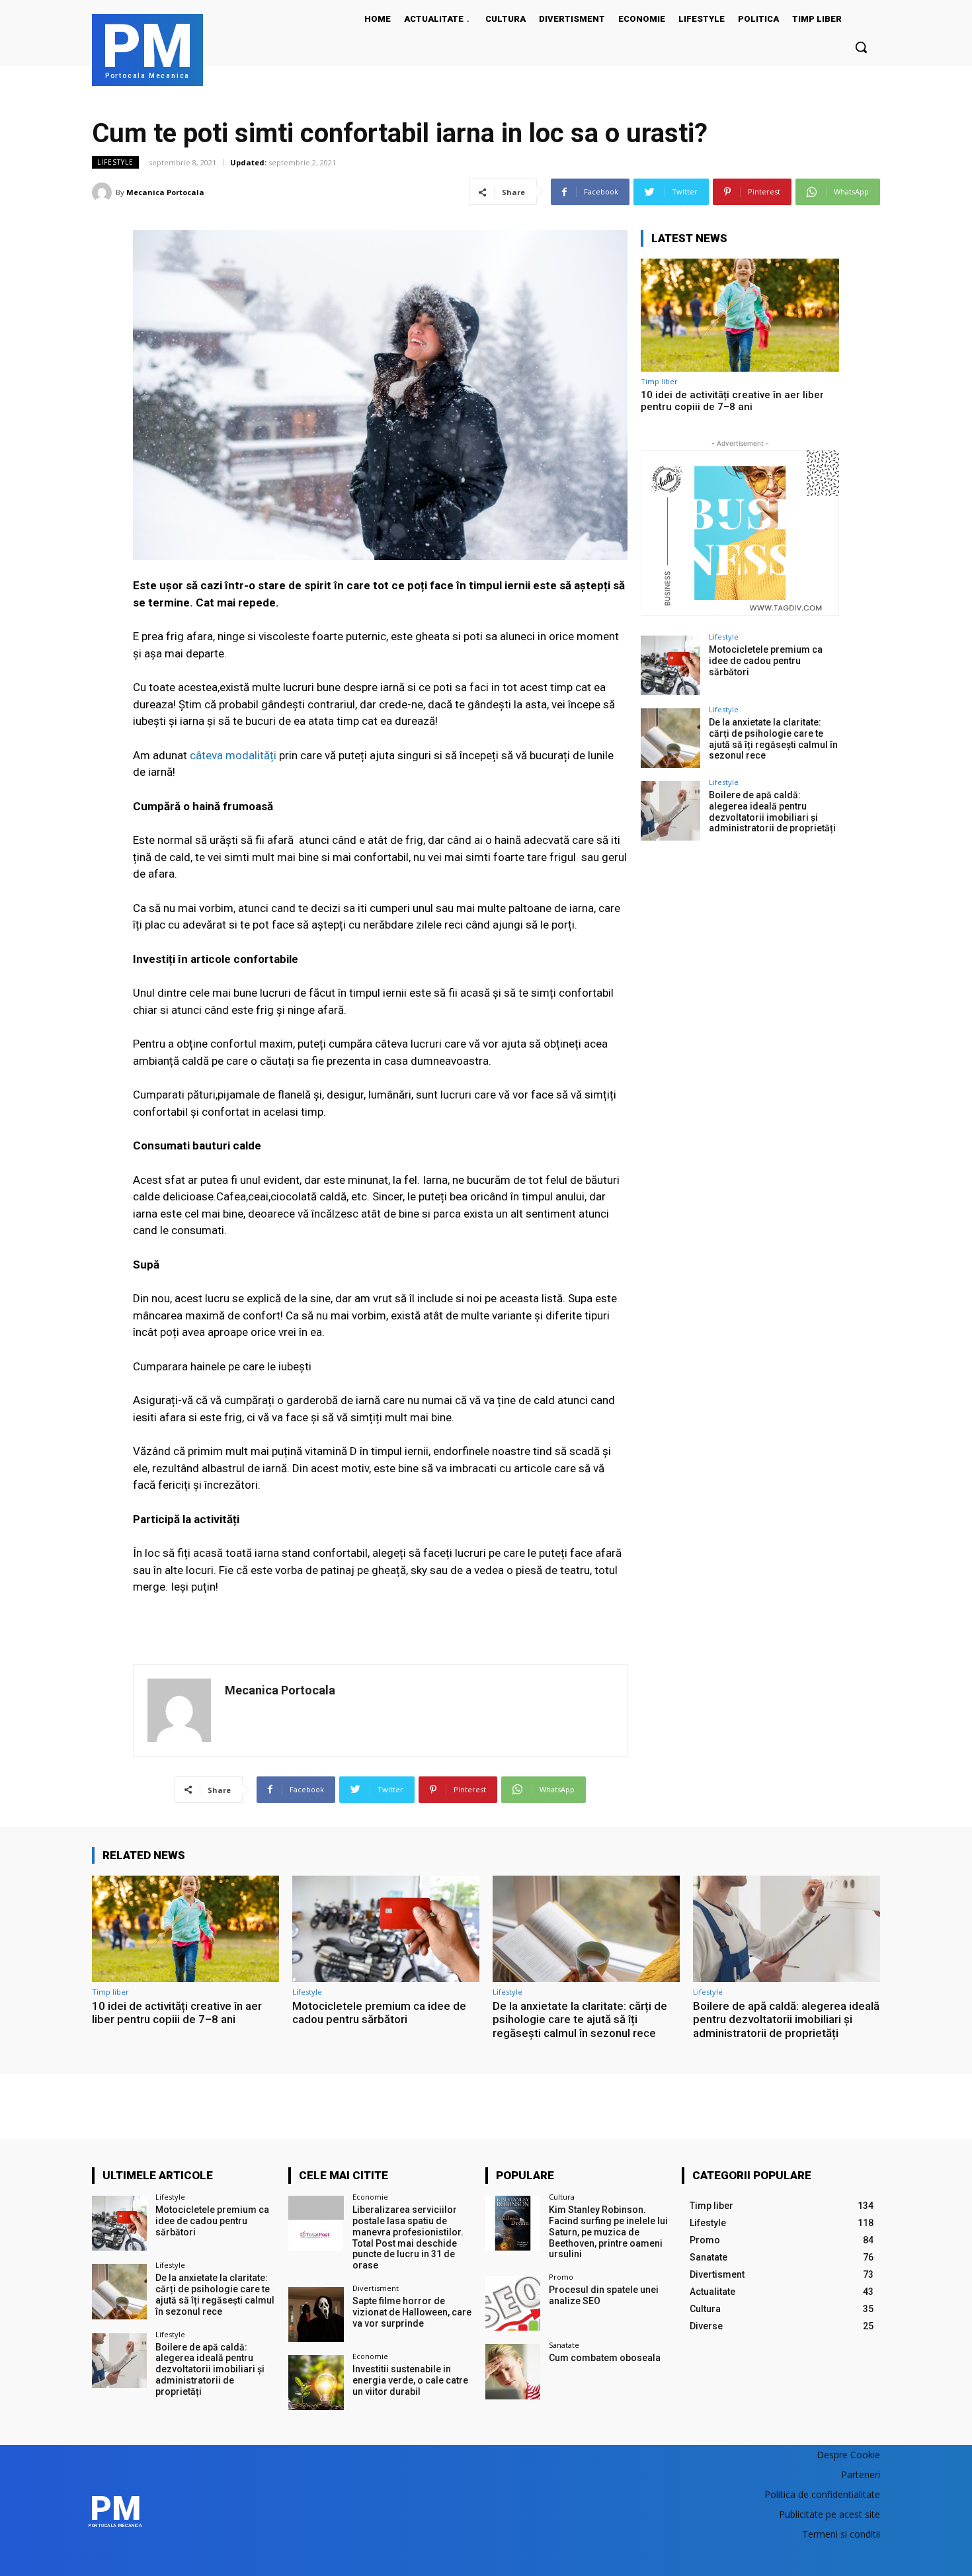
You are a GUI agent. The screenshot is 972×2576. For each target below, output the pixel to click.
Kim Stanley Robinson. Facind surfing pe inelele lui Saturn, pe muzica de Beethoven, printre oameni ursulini (608, 2232)
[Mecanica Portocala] (104, 192)
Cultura (562, 2197)
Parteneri (861, 2474)
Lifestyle (115, 162)
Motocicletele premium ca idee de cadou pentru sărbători (766, 661)
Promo (561, 2277)
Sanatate (564, 2345)
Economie (370, 2197)
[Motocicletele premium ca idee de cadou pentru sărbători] (670, 665)
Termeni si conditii (841, 2534)
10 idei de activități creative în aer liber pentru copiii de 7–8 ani (732, 401)
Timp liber (659, 381)
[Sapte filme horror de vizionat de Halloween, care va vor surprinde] (316, 2314)
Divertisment (376, 2288)
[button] (861, 47)
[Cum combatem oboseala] (513, 2371)
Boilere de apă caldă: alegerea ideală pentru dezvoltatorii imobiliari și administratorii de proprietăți (772, 811)
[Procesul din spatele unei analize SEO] (513, 2303)
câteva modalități (233, 755)
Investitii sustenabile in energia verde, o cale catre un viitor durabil (410, 2380)
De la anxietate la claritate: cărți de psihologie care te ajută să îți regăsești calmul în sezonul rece (773, 739)
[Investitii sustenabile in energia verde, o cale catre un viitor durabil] (316, 2383)
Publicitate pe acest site (830, 2514)
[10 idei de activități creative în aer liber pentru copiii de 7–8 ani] (740, 315)
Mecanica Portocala (165, 192)
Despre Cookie (848, 2455)
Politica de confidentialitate (822, 2494)
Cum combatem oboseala (605, 2358)
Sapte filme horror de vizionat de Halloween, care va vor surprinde (412, 2312)
